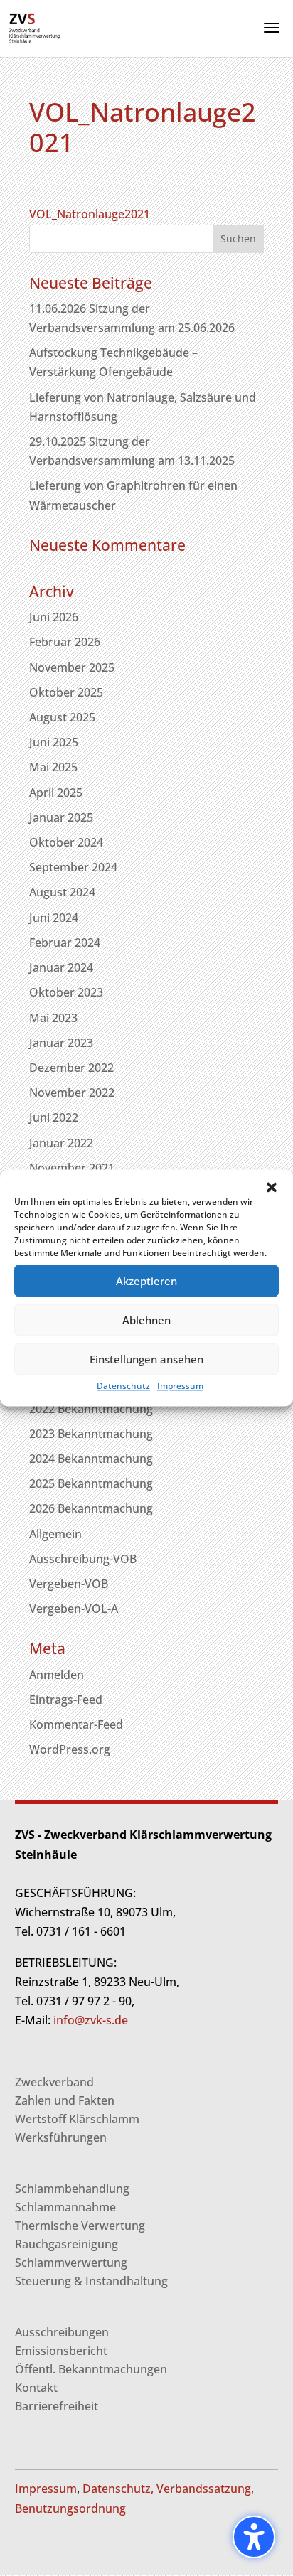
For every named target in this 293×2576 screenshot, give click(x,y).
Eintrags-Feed (66, 1700)
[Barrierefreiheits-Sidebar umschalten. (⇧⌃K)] (254, 2537)
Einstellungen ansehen (146, 1359)
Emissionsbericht (61, 2351)
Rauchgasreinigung (66, 2244)
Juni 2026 (54, 617)
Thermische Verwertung (80, 2226)
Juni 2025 (54, 742)
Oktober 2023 (66, 992)
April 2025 (56, 793)
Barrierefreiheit (57, 2406)
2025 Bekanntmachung (91, 1483)
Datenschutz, (118, 2489)
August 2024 (62, 892)
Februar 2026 (65, 642)
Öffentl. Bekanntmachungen (91, 2369)
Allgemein (55, 1534)
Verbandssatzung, (205, 2489)
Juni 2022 (54, 1117)
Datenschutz (123, 1386)
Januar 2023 (61, 1043)
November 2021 (72, 1168)
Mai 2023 (53, 1018)
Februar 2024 (65, 943)
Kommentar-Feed (76, 1724)
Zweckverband (54, 2082)
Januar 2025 (61, 817)
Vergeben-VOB (69, 1584)
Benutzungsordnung (70, 2508)
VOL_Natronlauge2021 (90, 214)
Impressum (180, 1386)
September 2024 (73, 867)
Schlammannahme (65, 2207)
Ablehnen (146, 1320)
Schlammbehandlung (72, 2189)
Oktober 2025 (66, 692)
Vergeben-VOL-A (74, 1609)
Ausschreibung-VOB (83, 1559)
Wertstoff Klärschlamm (77, 2119)
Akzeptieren (146, 1281)
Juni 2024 (54, 918)
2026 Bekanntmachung (91, 1508)
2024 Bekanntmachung (91, 1459)
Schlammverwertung (71, 2263)
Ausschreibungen (62, 2332)
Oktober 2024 (66, 842)
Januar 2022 (61, 1143)
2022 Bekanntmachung (91, 1409)
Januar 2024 (61, 967)
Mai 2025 (53, 767)
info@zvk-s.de (89, 2020)
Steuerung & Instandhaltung (91, 2281)
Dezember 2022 (71, 1068)
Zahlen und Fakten (65, 2100)
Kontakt (36, 2388)
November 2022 (72, 1093)
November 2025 (72, 667)
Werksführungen (61, 2137)
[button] (272, 1187)
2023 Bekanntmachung (91, 1434)
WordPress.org (70, 1749)
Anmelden (57, 1675)
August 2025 (62, 717)
